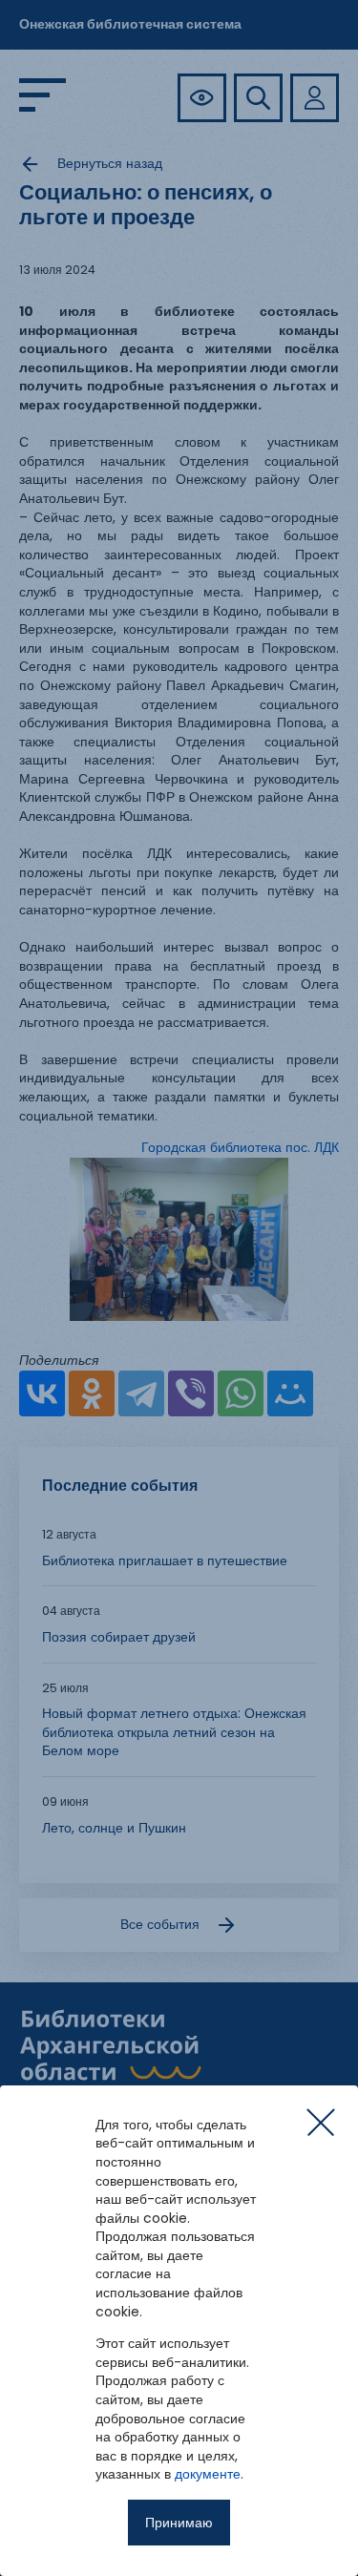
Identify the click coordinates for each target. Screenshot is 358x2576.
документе (208, 2474)
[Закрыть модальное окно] (321, 2123)
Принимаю (179, 2523)
